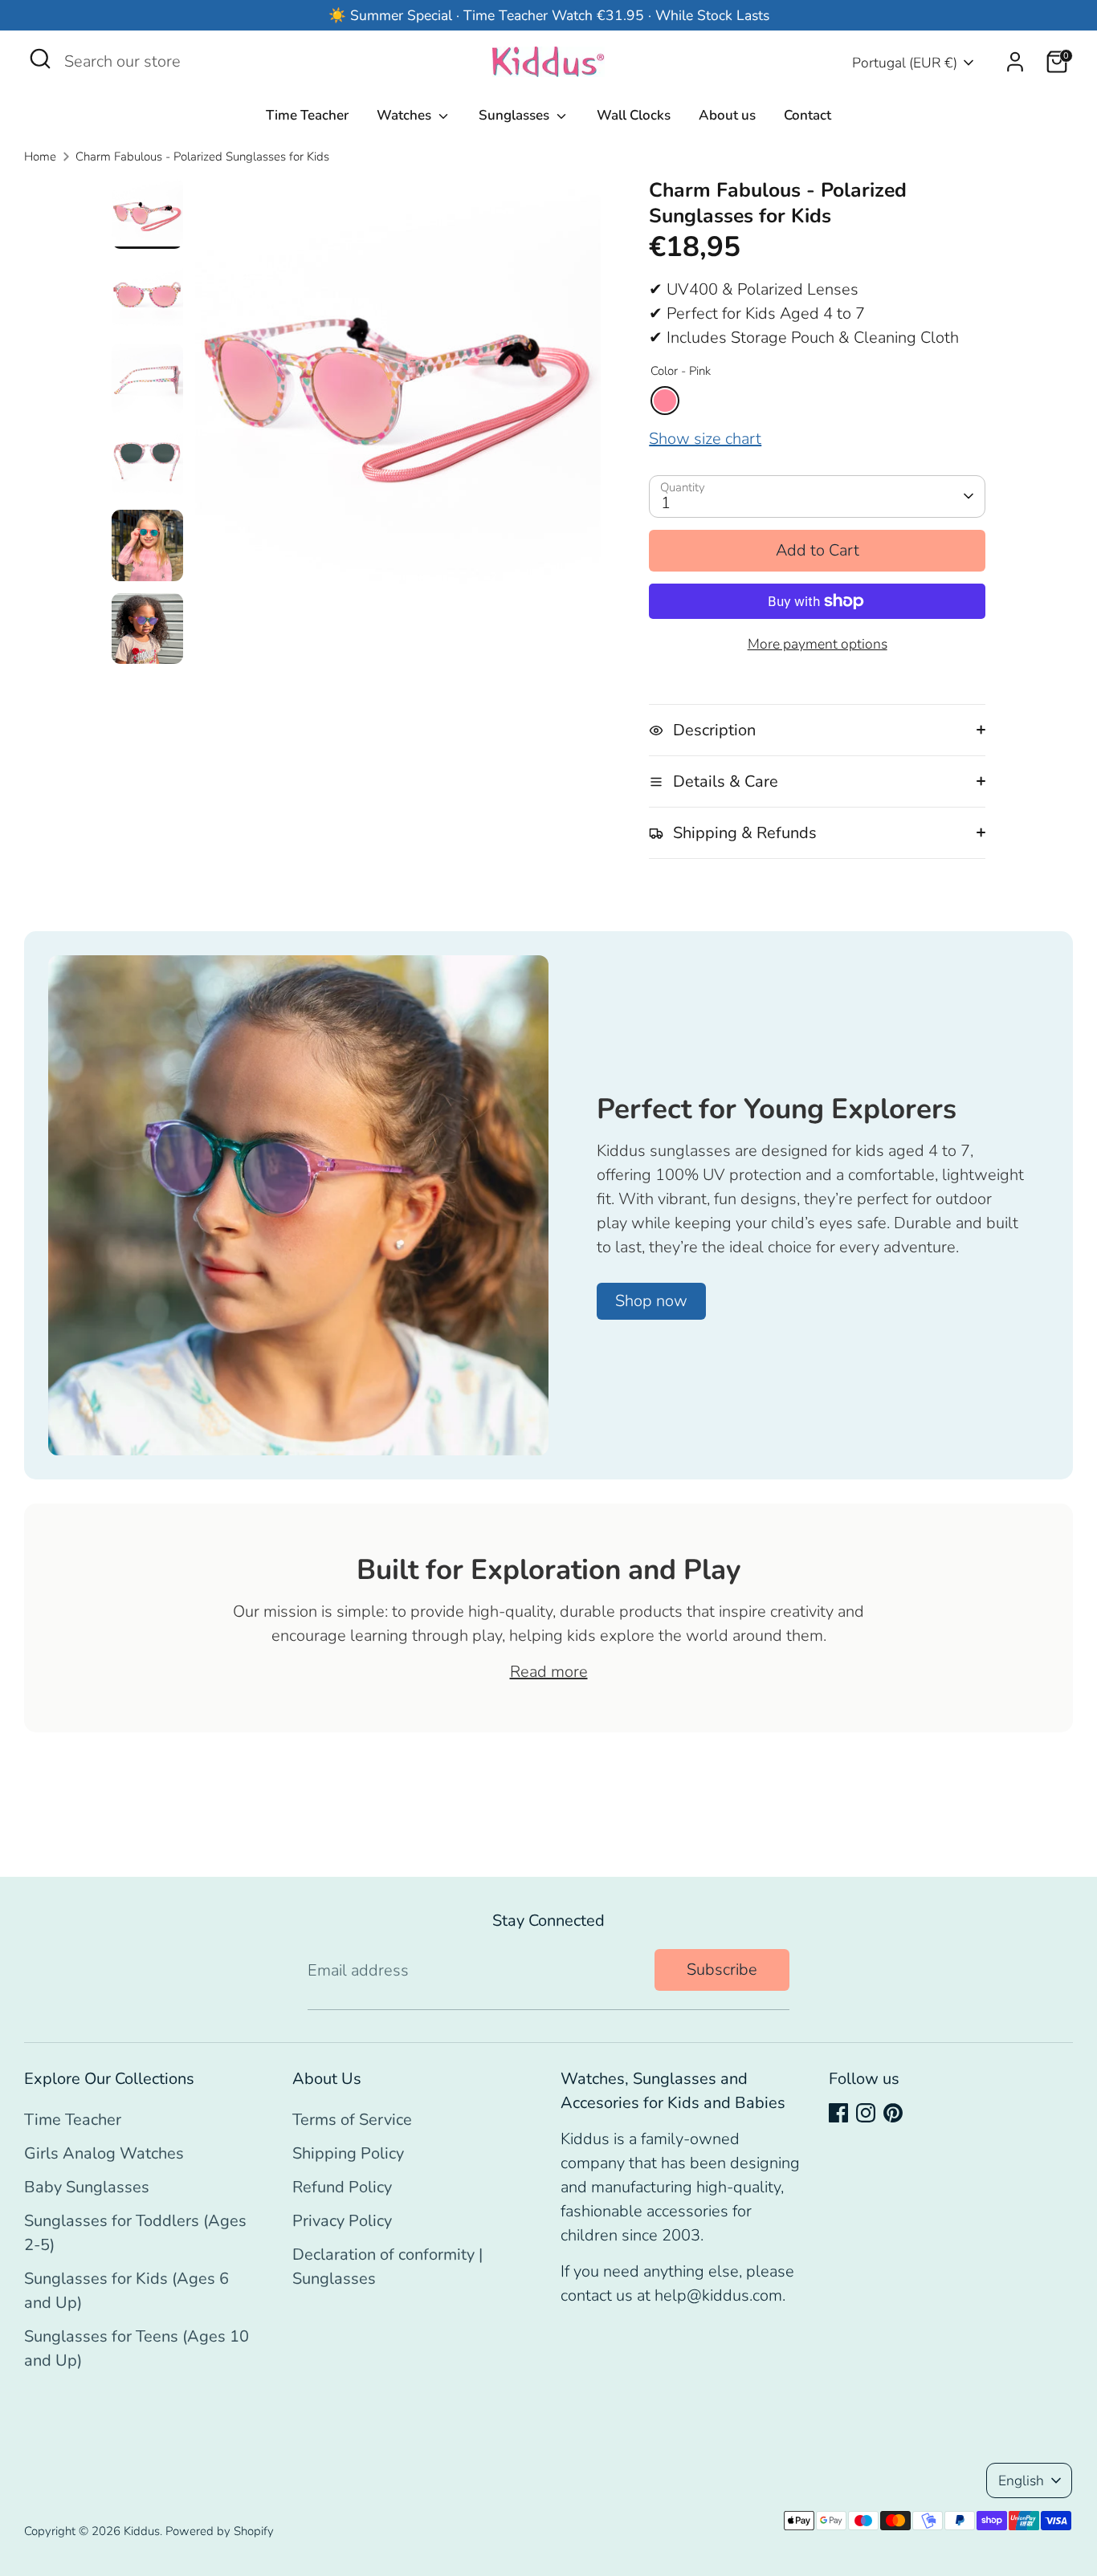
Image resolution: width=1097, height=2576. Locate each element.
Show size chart (705, 439)
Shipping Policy (348, 2153)
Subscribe (722, 1970)
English (1021, 2480)
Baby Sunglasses (87, 2187)
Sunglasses (516, 115)
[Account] (1015, 62)
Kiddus (142, 2531)
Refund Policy (342, 2187)
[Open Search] (40, 59)
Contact (807, 115)
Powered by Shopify (220, 2531)
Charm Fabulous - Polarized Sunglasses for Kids (202, 157)
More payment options (818, 644)
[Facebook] (838, 2113)
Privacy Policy (342, 2221)
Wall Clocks (634, 115)
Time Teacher (307, 115)
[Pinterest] (893, 2113)
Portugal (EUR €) (905, 63)
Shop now (651, 1301)
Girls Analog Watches (104, 2153)
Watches (406, 115)
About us (727, 115)
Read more (549, 1672)
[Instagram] (866, 2113)
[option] (398, 387)
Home (40, 157)
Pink (665, 401)
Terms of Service (352, 2120)
